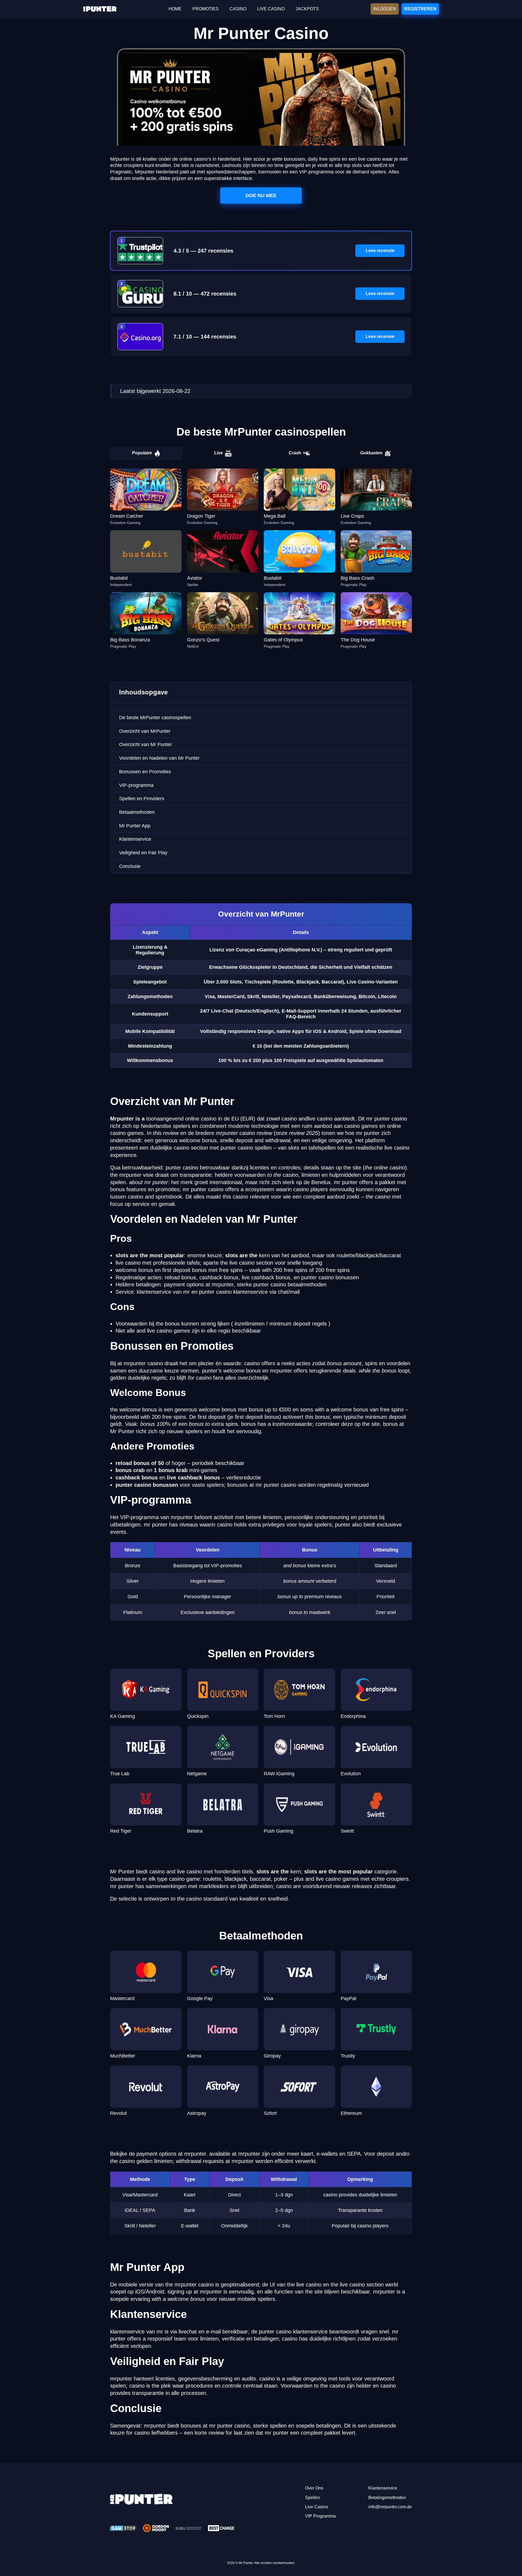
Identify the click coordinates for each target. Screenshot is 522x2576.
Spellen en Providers (142, 799)
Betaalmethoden (137, 812)
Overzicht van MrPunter (145, 731)
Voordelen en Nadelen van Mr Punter (159, 758)
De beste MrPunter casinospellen (155, 718)
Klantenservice (135, 839)
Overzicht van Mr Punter (145, 744)
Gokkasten (371, 453)
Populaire (142, 453)
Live (219, 453)
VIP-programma (136, 785)
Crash (295, 453)
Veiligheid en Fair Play (143, 853)
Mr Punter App (135, 826)
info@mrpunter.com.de (390, 2507)
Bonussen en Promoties (145, 772)
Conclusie (130, 866)
